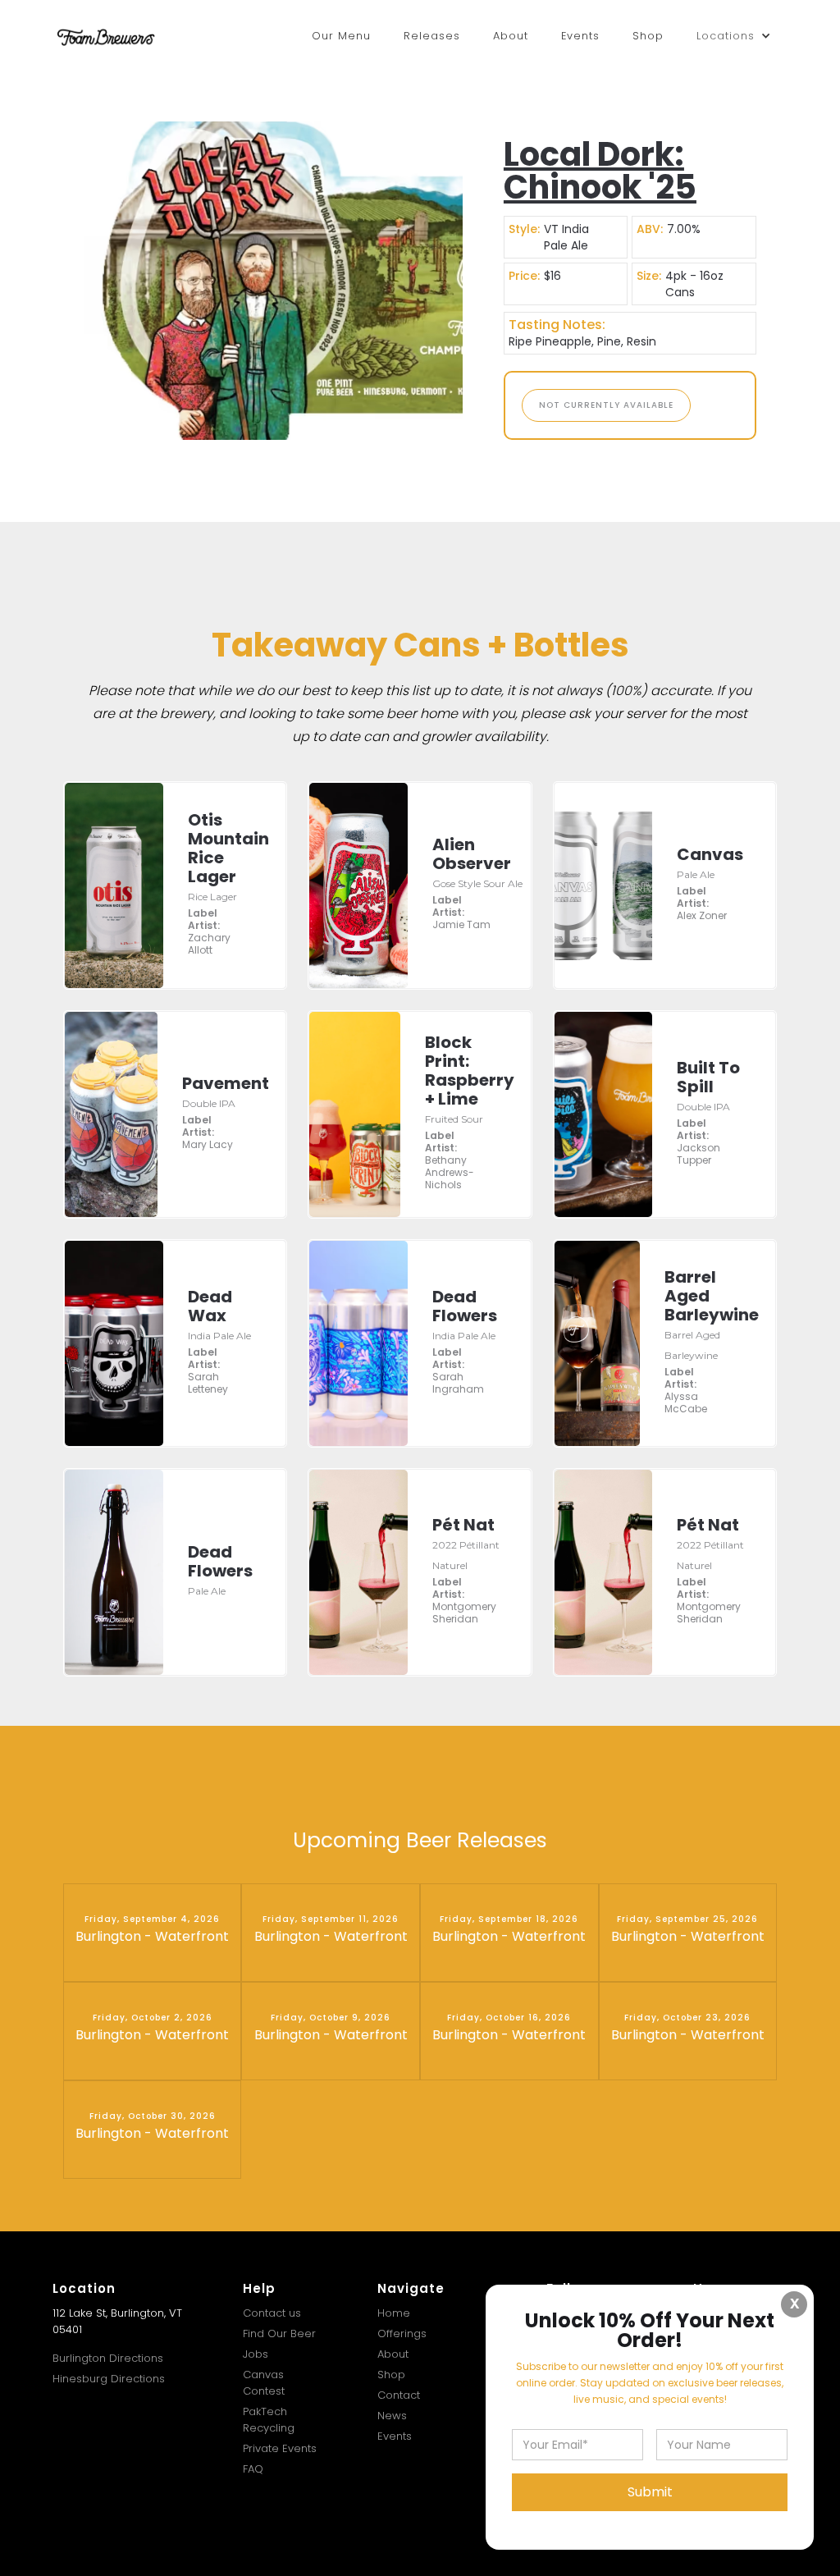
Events (580, 36)
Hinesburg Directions (109, 2379)
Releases (432, 36)
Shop (648, 36)
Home (394, 2313)
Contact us (272, 2313)
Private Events (280, 2448)
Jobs (256, 2354)
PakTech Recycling (269, 2420)
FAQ (253, 2469)
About (511, 36)
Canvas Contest (264, 2383)
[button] (734, 36)
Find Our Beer (279, 2333)
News (392, 2416)
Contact (399, 2395)
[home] (106, 36)
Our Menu (341, 36)
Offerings (402, 2333)
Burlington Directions (108, 2358)
